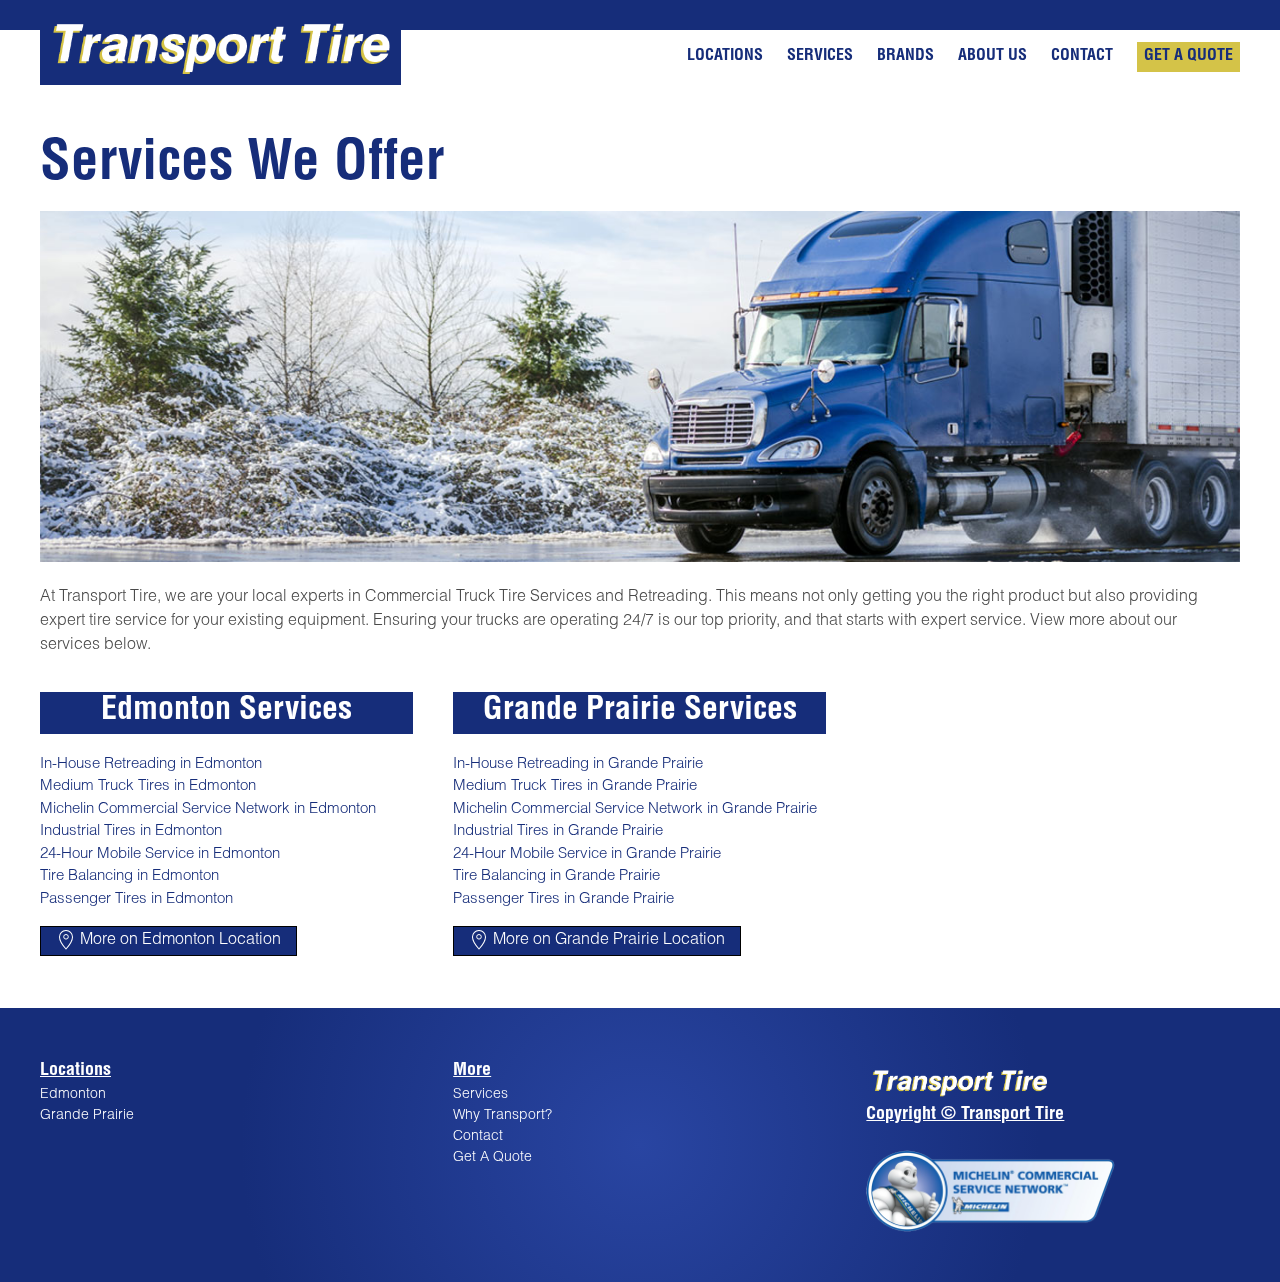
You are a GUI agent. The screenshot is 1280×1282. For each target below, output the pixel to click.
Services (822, 57)
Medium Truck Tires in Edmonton (148, 786)
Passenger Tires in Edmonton (136, 899)
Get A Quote (1188, 57)
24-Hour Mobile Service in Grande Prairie (587, 854)
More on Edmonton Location (178, 941)
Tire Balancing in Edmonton (129, 876)
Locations (727, 57)
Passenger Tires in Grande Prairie (563, 899)
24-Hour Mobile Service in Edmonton (160, 854)
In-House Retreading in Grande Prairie (578, 764)
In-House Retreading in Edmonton (151, 764)
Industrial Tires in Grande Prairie (558, 831)
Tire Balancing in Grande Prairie (556, 876)
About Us (994, 57)
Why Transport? (502, 1116)
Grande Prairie (87, 1116)
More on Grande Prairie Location (607, 941)
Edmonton (73, 1095)
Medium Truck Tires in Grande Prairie (575, 786)
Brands (907, 57)
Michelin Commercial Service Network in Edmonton (208, 809)
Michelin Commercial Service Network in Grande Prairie (635, 809)
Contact (1084, 57)
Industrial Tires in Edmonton (131, 831)
